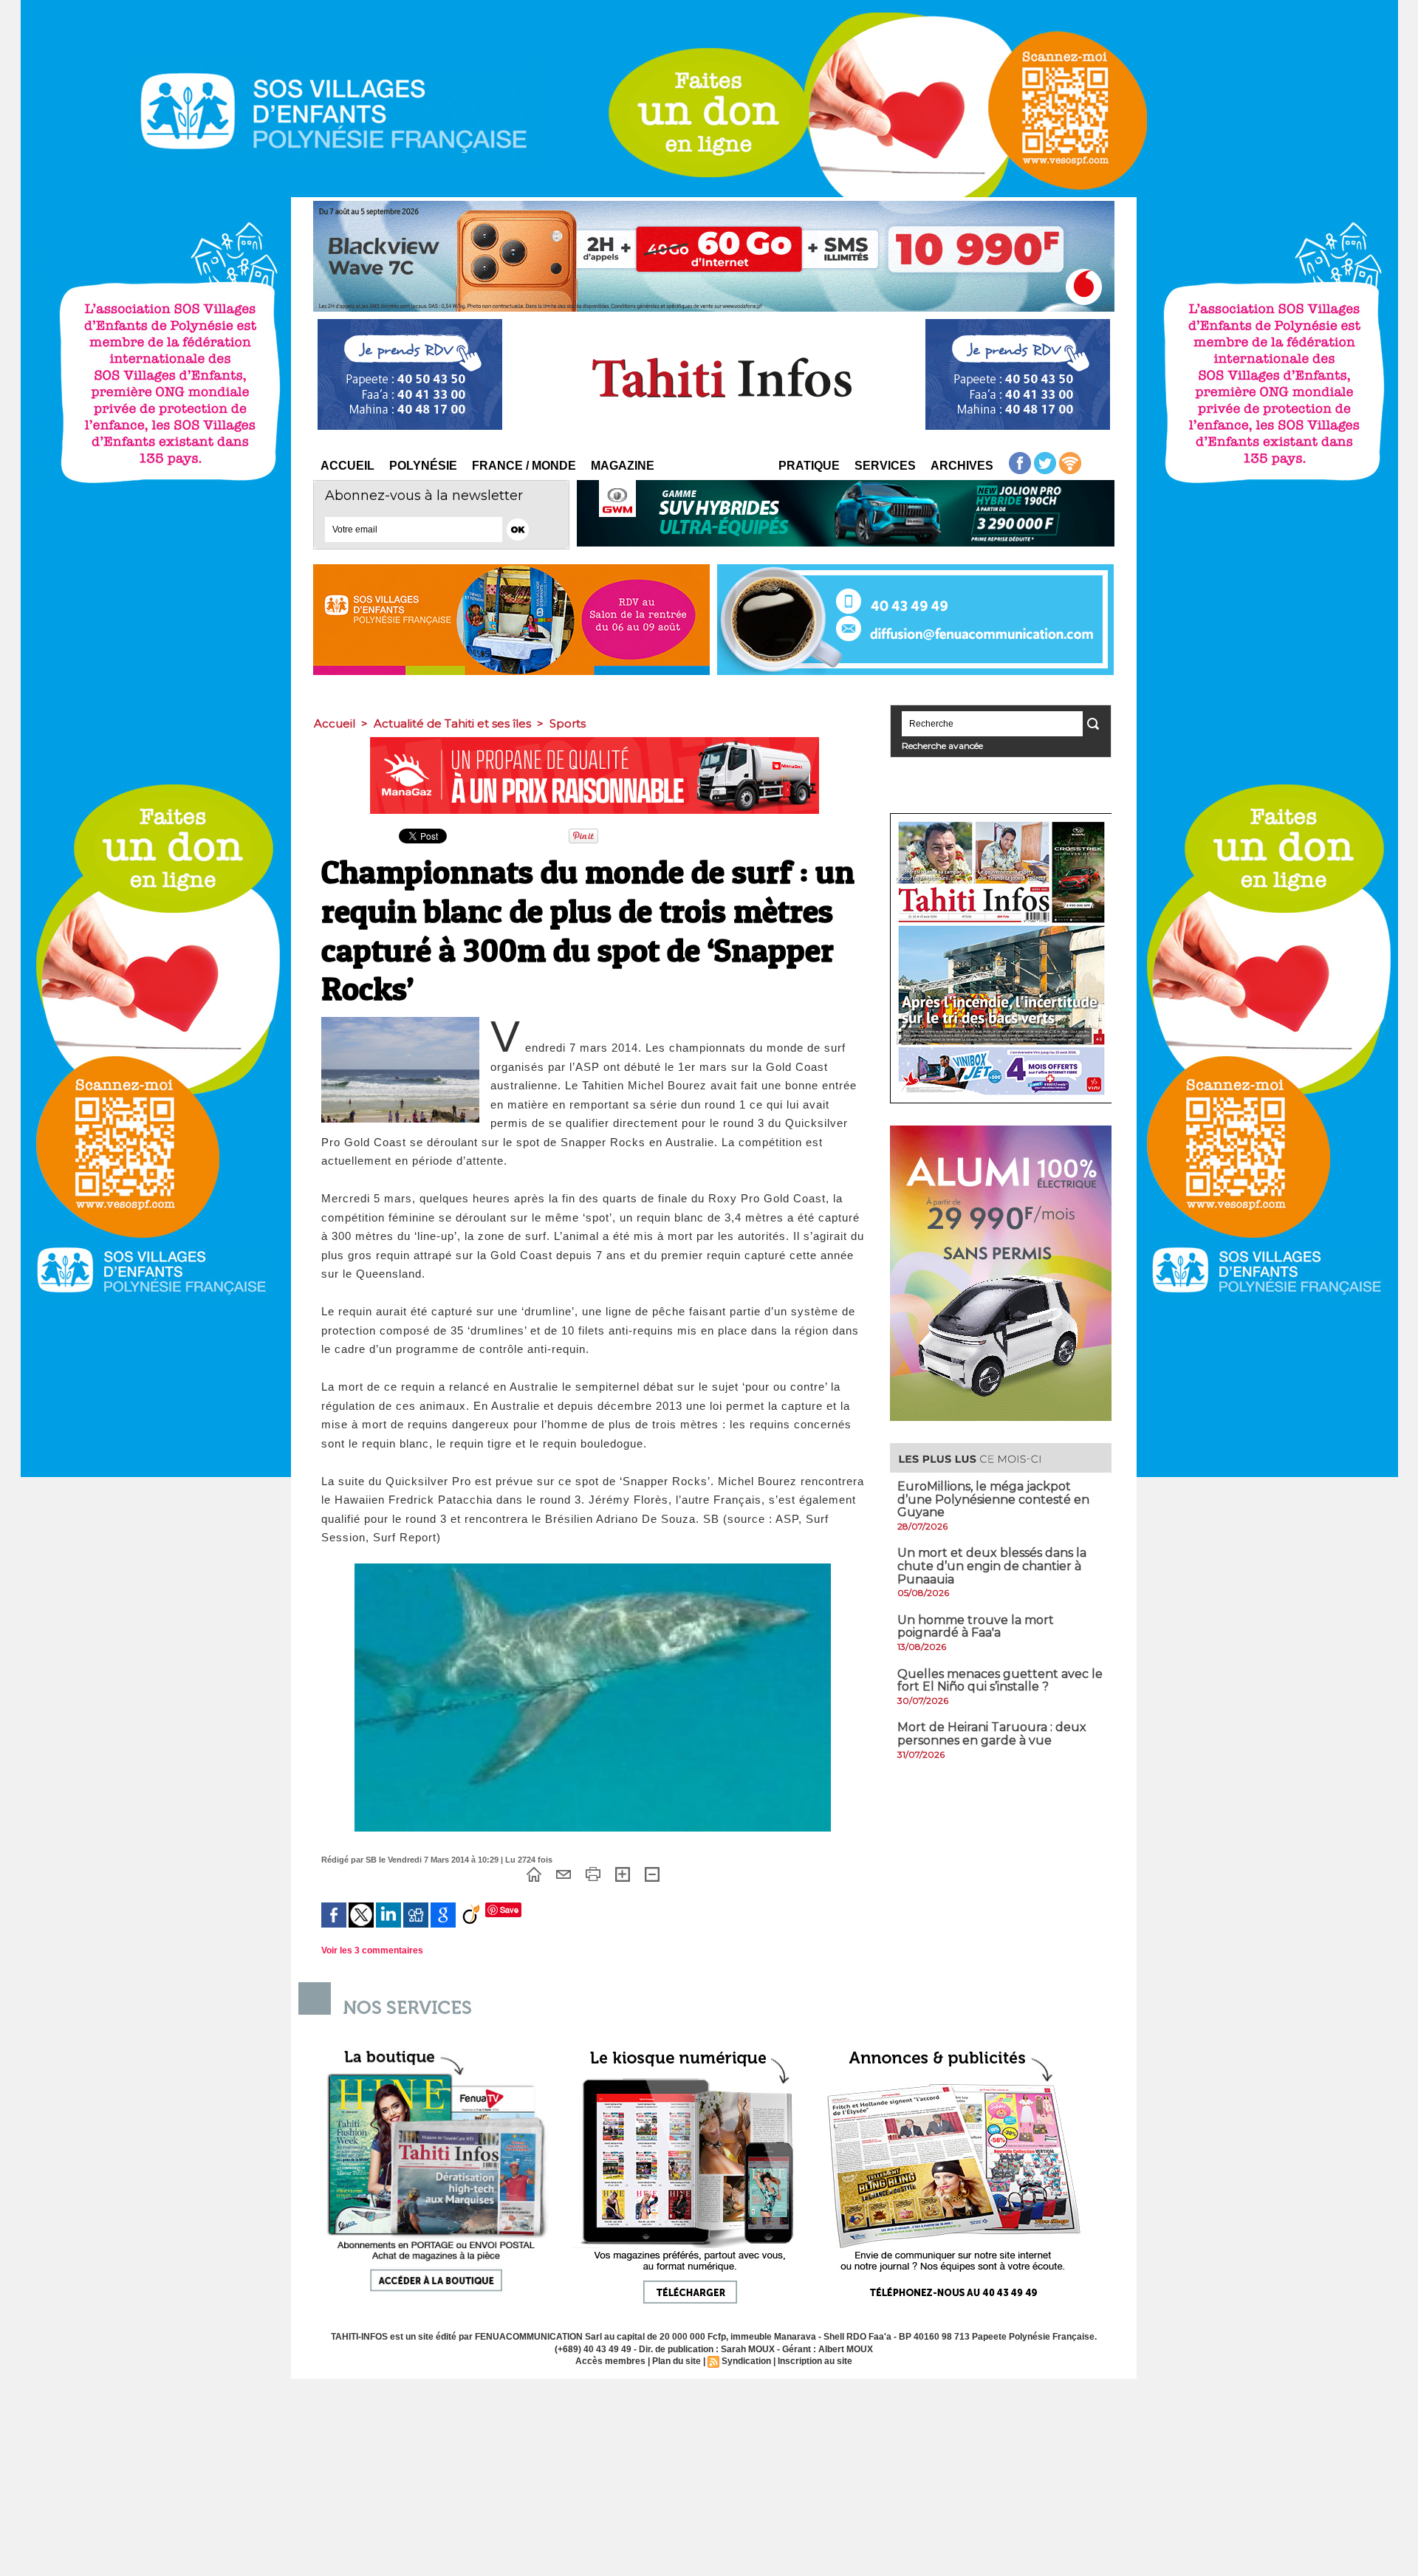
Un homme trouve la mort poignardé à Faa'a (976, 1627)
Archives (962, 466)
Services (885, 466)
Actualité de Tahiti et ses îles (452, 723)
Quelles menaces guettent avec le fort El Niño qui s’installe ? (1000, 1681)
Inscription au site (815, 2361)
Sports (568, 723)
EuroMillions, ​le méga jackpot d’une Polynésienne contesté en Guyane (993, 1499)
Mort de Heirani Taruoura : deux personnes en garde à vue (992, 1734)
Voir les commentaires (372, 1950)
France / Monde (524, 466)
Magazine (623, 466)
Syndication (746, 2361)
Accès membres (610, 2361)
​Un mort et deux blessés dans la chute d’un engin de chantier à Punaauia (992, 1566)
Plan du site (677, 2361)
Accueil (347, 466)
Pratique (809, 466)
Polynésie (423, 466)
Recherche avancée (942, 746)
